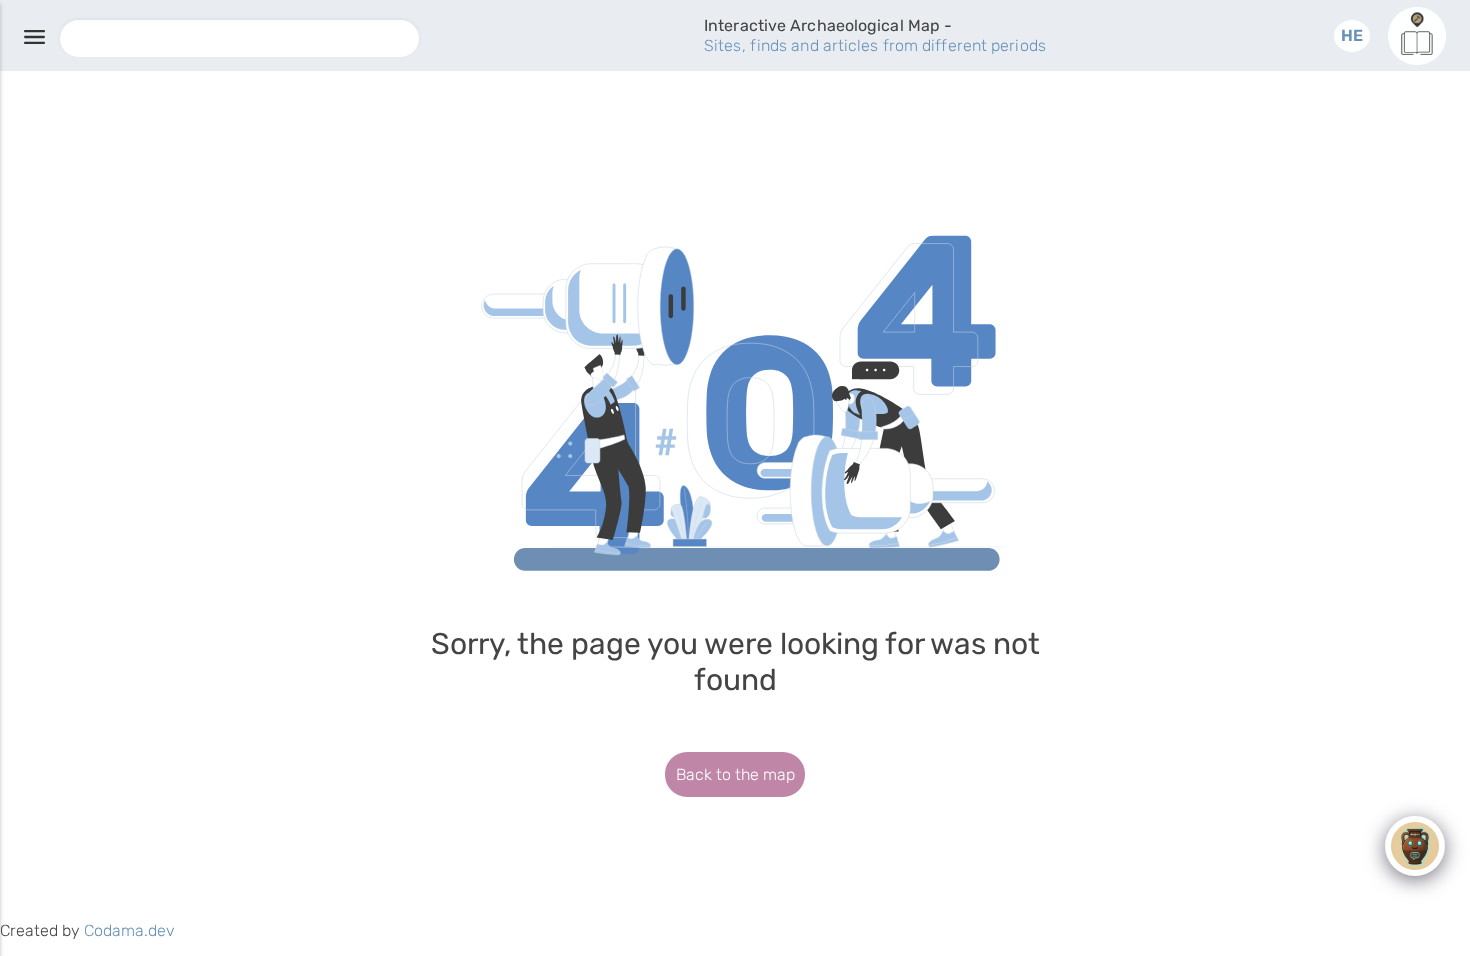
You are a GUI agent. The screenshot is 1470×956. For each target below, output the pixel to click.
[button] (1352, 35)
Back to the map (735, 774)
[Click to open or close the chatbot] (1415, 846)
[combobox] (239, 38)
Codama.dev (129, 930)
